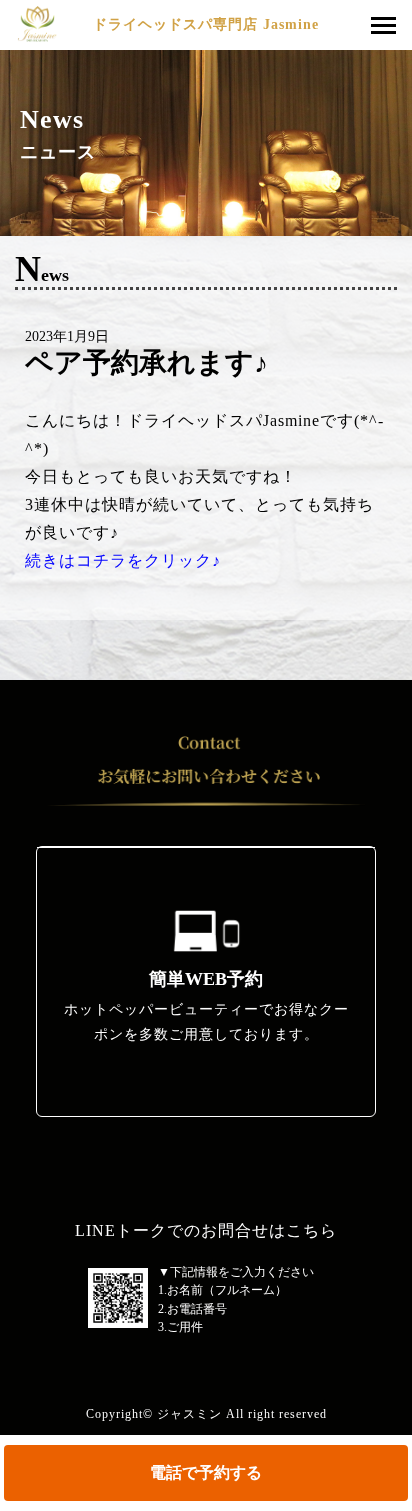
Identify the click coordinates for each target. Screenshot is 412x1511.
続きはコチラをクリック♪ (123, 560)
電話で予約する (206, 1472)
